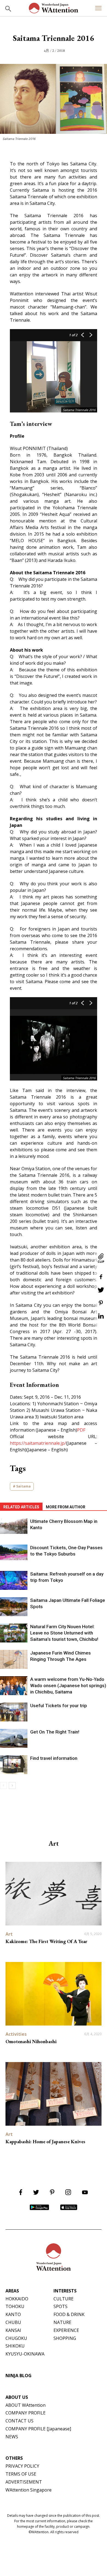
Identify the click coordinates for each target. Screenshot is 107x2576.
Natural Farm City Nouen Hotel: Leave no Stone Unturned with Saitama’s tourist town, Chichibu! (64, 1633)
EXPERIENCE (66, 2330)
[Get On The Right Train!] (14, 1738)
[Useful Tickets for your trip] (14, 1712)
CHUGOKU (16, 2338)
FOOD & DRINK (69, 2314)
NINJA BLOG (19, 2376)
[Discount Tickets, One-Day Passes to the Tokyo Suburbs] (14, 1552)
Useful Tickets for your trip (59, 1706)
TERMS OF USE (21, 2474)
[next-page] (12, 1785)
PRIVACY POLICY (22, 2466)
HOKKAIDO (17, 2299)
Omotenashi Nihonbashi (31, 2041)
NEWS (12, 2437)
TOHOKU (15, 2306)
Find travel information (54, 1758)
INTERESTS (65, 2291)
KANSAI (13, 2330)
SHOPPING (65, 2338)
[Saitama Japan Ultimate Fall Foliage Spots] (14, 1607)
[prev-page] (3, 1785)
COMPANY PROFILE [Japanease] (38, 2429)
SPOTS (60, 2306)
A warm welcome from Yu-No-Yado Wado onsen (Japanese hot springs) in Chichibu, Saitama (68, 1686)
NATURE (62, 2322)
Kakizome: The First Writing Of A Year (46, 1941)
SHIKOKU (15, 2346)
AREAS (12, 2291)
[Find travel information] (14, 1765)
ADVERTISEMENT (24, 2482)
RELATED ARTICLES (21, 1507)
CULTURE (64, 2299)
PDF (81, 1430)
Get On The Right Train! (55, 1732)
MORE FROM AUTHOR (66, 1507)
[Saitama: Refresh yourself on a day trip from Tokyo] (14, 1580)
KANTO (13, 2314)
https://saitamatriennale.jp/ (38, 1443)
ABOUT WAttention (26, 2405)
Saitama (23, 1486)
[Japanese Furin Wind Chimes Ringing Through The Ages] (14, 1659)
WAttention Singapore (29, 2490)
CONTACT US (19, 2421)
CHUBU (13, 2322)
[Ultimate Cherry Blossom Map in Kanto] (14, 1526)
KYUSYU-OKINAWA (25, 2354)
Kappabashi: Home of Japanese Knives (45, 2141)
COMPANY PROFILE (26, 2413)
